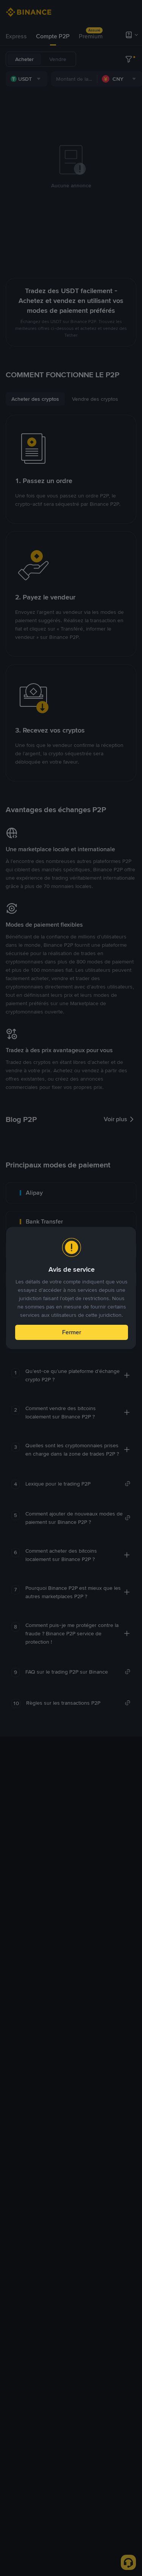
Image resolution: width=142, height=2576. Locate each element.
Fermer (72, 1332)
